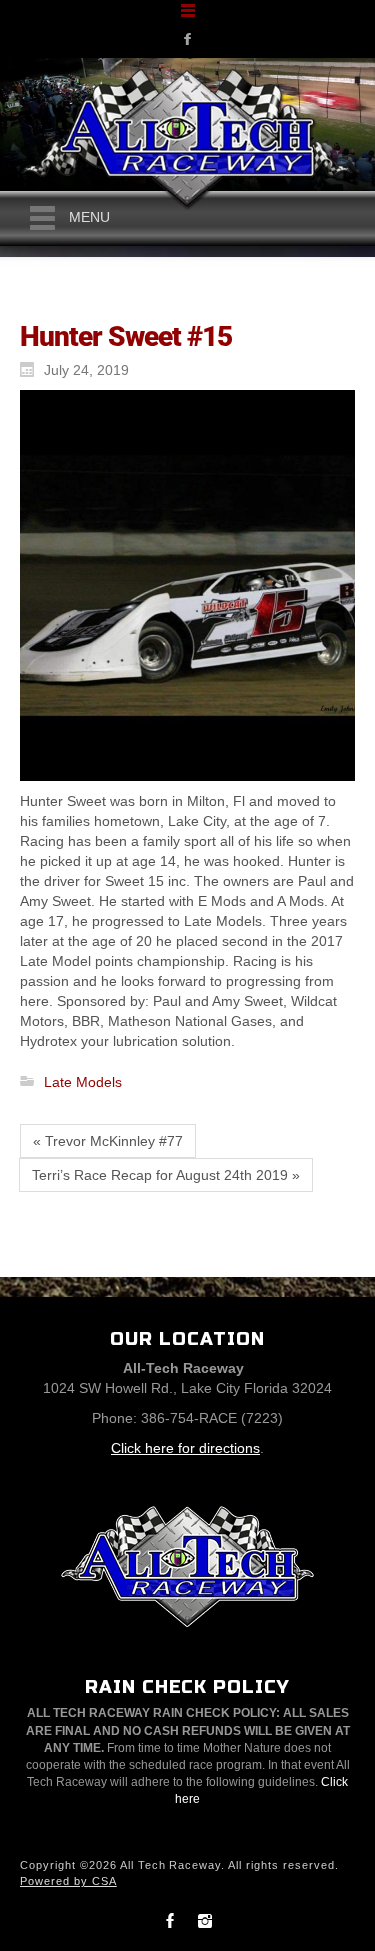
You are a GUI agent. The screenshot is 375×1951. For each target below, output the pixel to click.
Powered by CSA (68, 1881)
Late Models (83, 1082)
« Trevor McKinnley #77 (108, 1141)
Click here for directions (185, 1448)
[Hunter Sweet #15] (182, 585)
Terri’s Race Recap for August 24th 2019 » (166, 1175)
